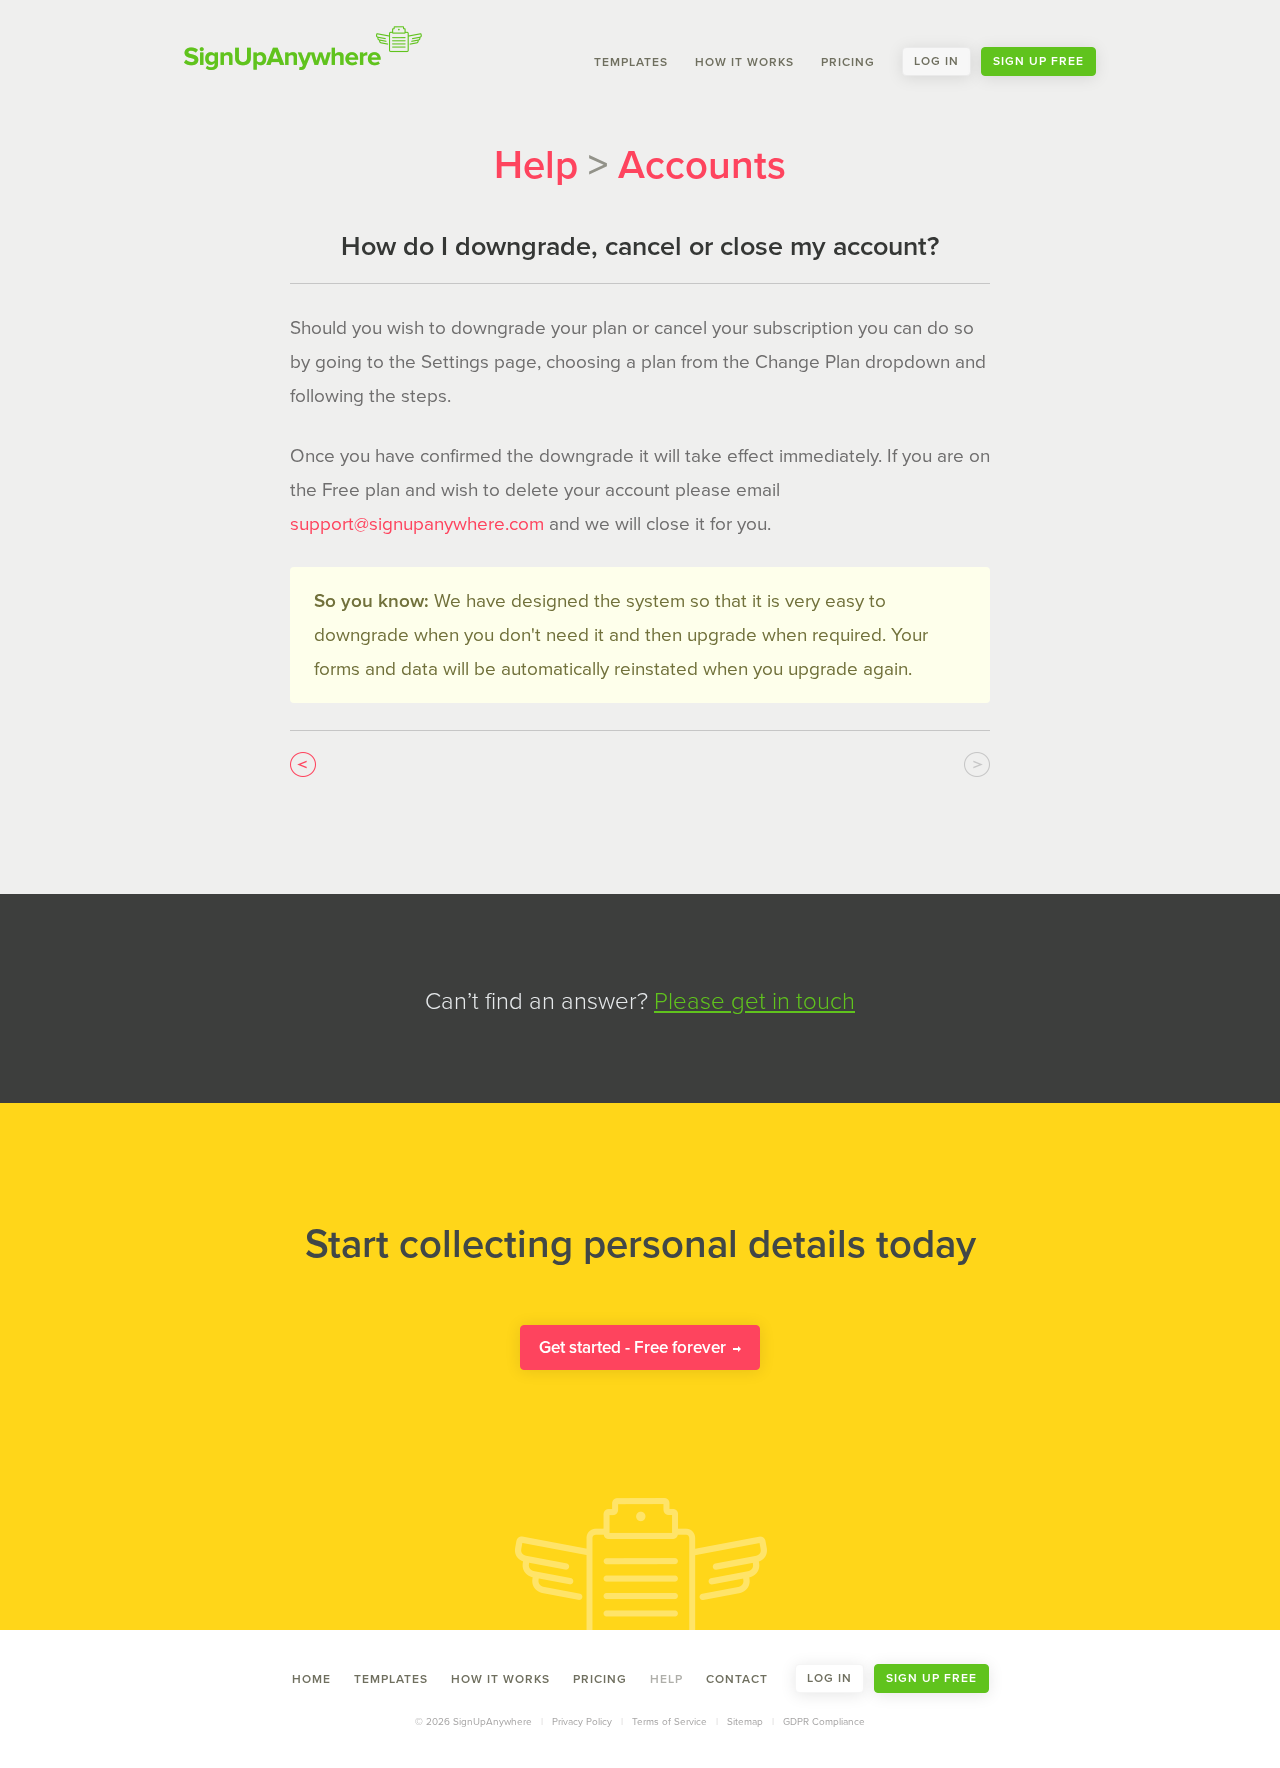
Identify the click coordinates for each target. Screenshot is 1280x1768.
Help (536, 165)
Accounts (702, 165)
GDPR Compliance (824, 1722)
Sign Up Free (1038, 61)
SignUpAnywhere (303, 48)
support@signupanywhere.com (417, 524)
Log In (936, 61)
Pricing (848, 61)
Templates (631, 61)
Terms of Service (669, 1722)
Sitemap (745, 1722)
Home (311, 1678)
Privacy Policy (582, 1722)
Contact (737, 1678)
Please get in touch (754, 1001)
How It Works (744, 61)
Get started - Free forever (634, 1347)
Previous (303, 764)
